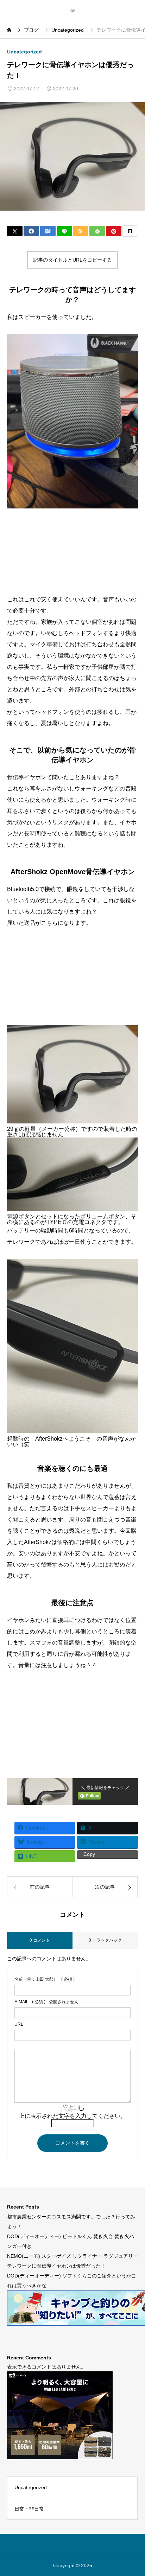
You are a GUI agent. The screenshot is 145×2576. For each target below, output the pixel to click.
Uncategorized (24, 52)
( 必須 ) (45, 1979)
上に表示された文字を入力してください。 (72, 2116)
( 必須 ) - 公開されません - (48, 2002)
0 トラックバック (105, 1940)
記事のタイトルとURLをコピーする (72, 260)
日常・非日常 (29, 2509)
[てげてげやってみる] (72, 10)
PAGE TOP (134, 2492)
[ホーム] (10, 30)
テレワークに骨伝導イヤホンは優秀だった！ (56, 2266)
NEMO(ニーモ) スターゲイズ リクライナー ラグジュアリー (72, 2256)
